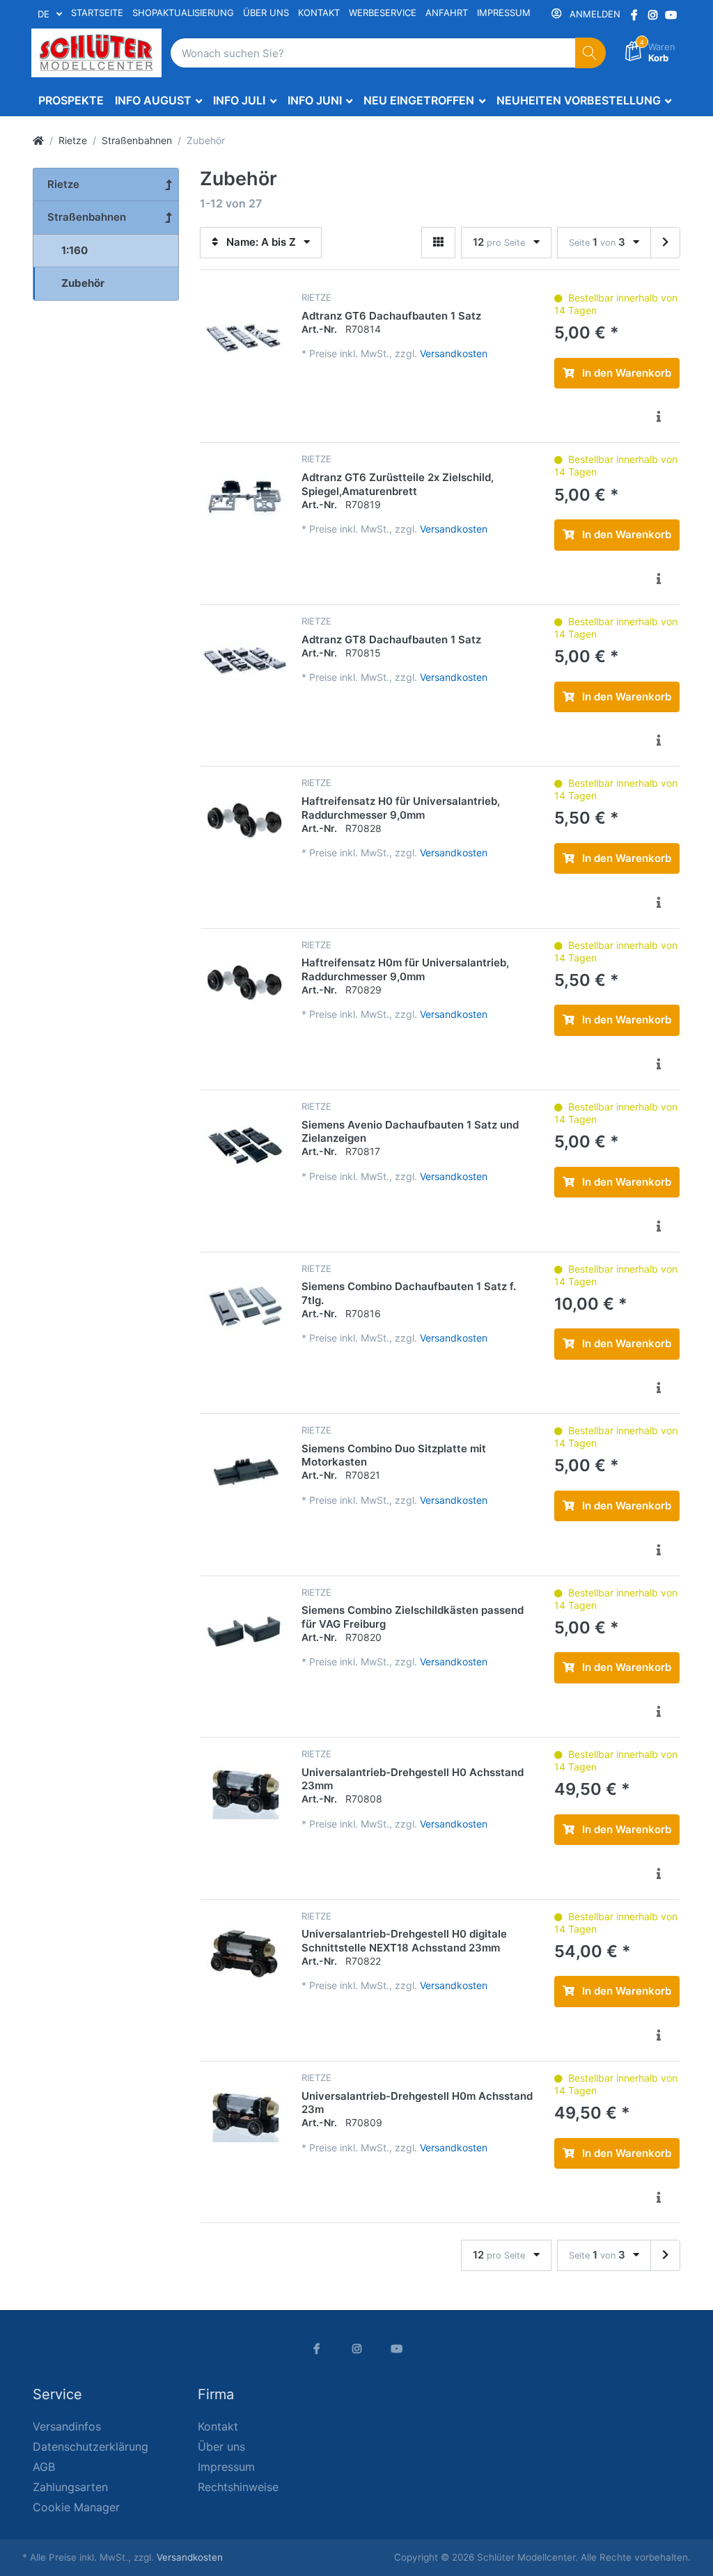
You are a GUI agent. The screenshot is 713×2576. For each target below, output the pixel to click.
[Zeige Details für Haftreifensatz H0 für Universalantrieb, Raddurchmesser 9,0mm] (244, 820)
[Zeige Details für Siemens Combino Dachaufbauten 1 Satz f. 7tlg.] (244, 1306)
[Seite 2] (665, 243)
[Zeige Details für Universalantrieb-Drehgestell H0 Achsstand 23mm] (244, 1792)
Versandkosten (454, 353)
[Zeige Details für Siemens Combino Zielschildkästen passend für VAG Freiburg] (244, 1630)
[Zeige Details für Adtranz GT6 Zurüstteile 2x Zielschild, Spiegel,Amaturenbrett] (244, 497)
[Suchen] (591, 53)
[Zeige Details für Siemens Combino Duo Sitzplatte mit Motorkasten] (244, 1468)
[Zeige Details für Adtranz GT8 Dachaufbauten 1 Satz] (244, 659)
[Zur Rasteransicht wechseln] (438, 243)
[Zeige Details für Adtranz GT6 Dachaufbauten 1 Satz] (244, 335)
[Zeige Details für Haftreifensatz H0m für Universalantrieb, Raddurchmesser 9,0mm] (244, 983)
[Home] (38, 140)
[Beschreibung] (659, 417)
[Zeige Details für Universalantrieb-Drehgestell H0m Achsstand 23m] (244, 2115)
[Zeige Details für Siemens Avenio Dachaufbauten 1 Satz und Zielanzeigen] (244, 1144)
